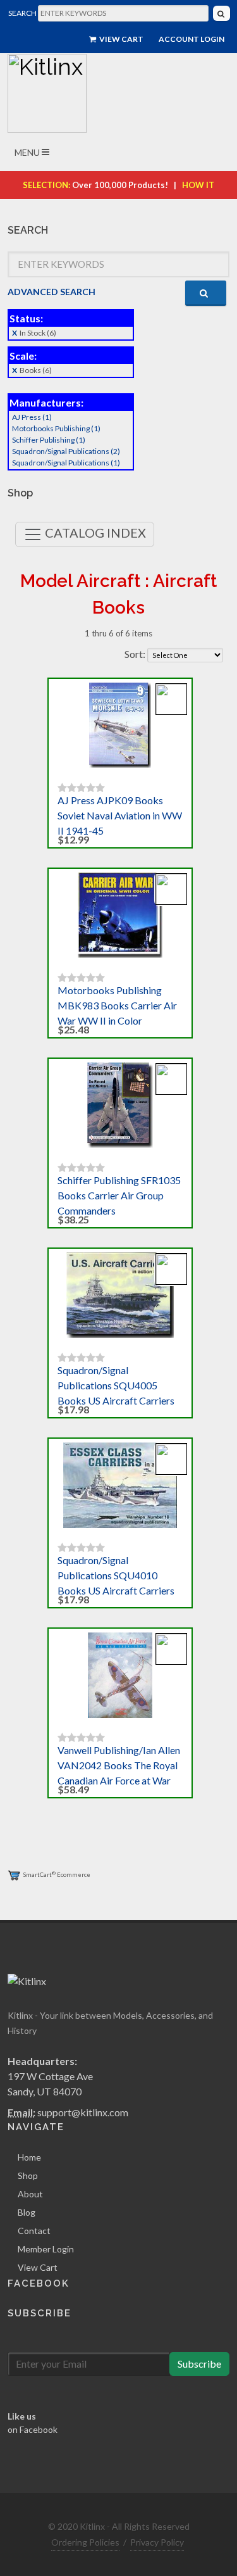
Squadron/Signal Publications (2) (66, 451)
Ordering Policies (85, 2542)
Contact (34, 2231)
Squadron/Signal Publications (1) (66, 463)
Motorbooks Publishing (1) (56, 428)
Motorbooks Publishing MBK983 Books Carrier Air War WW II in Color (117, 1005)
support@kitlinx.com (83, 2112)
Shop (28, 2175)
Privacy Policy (157, 2542)
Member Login (46, 2249)
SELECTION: (46, 185)
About (30, 2194)
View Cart (121, 39)
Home (29, 2157)
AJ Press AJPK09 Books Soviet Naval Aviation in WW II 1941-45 (120, 815)
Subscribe (199, 2364)
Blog (27, 2212)
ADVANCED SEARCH (52, 292)
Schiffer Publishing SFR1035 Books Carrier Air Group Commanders (119, 1195)
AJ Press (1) (32, 417)
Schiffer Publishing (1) (49, 440)
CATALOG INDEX (94, 533)
